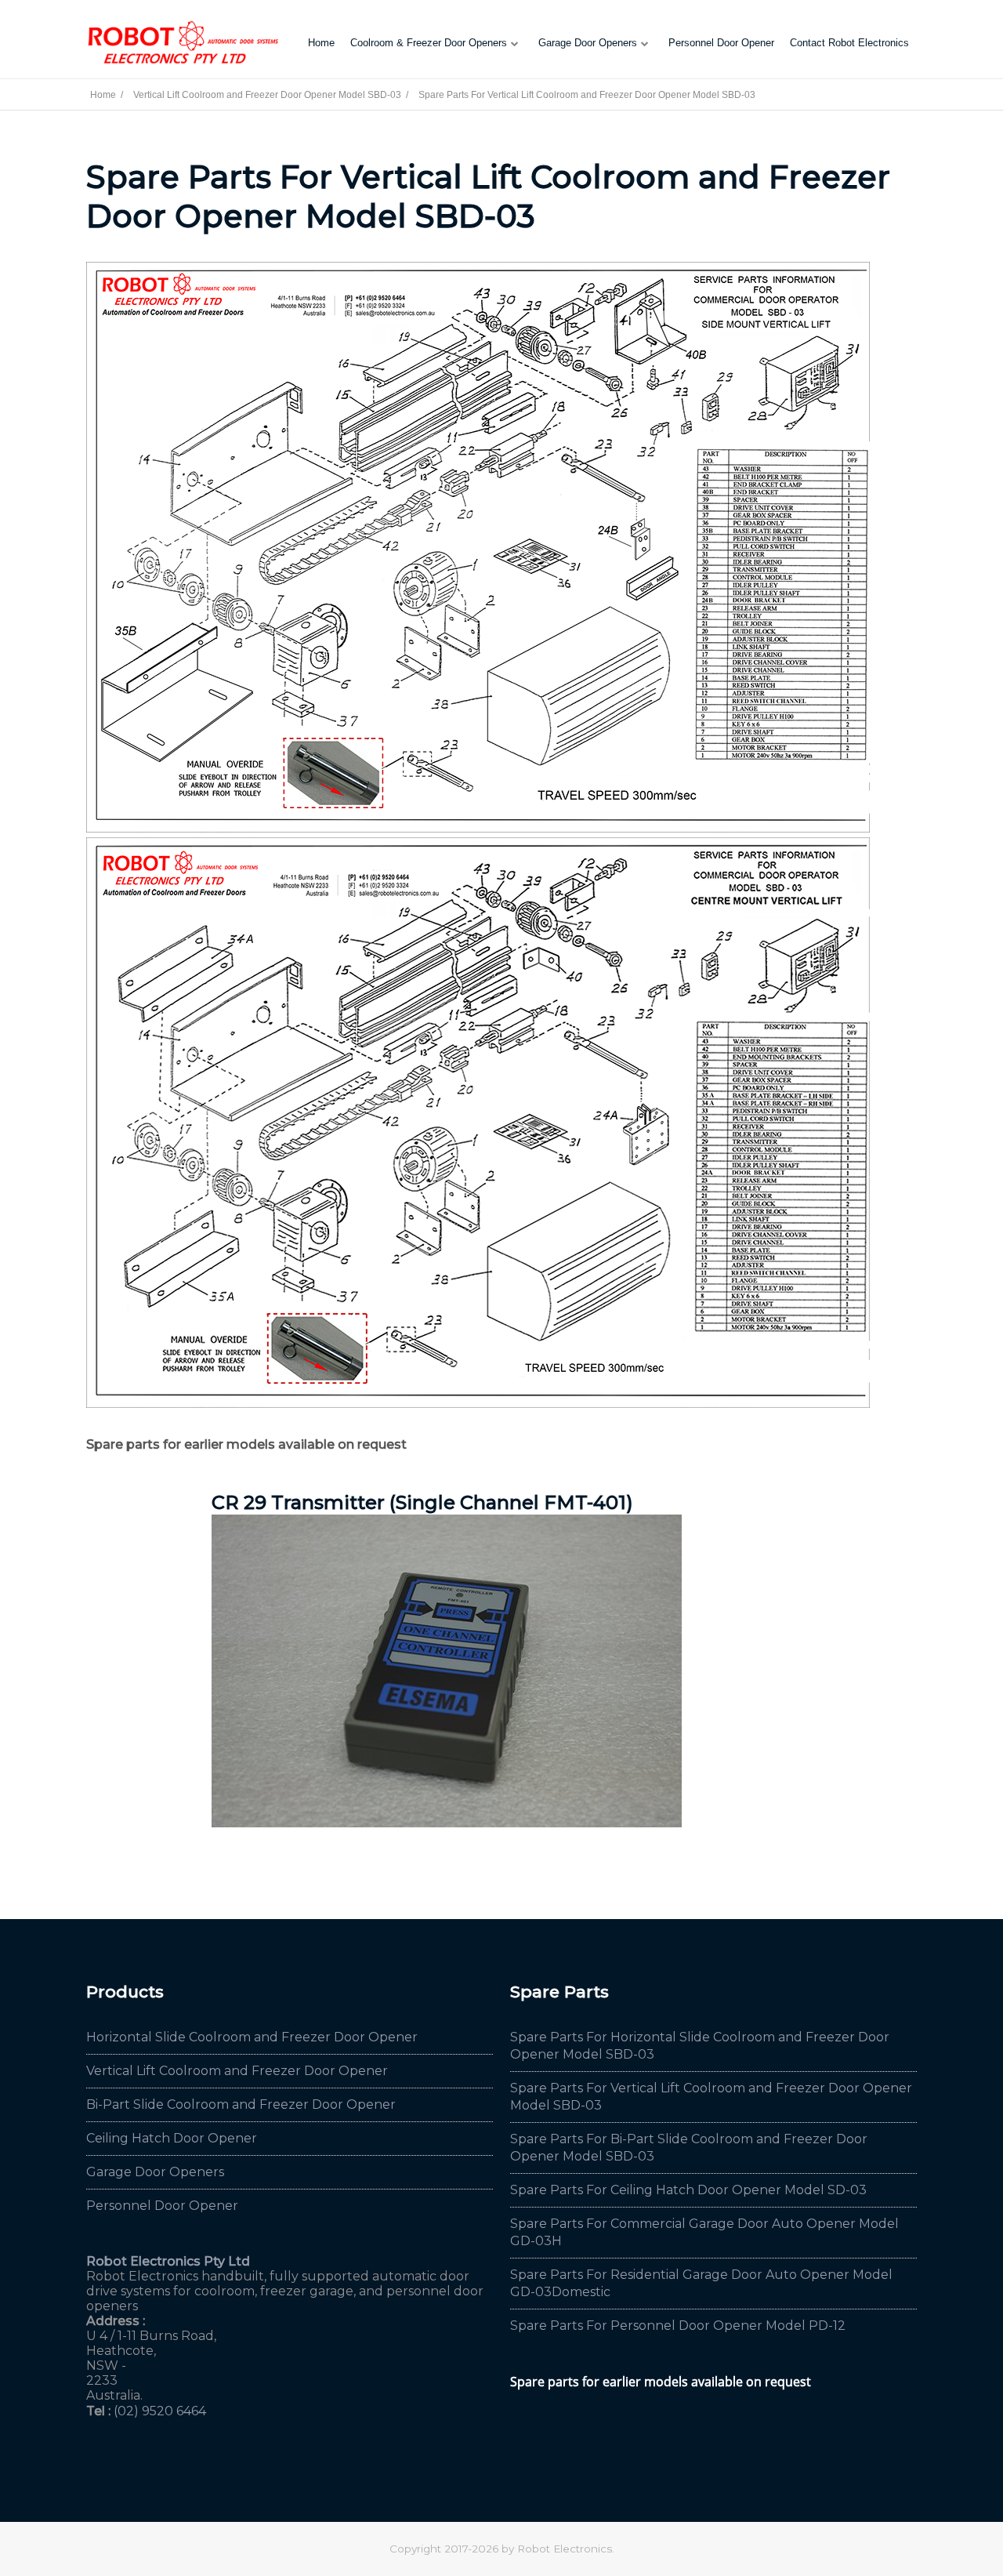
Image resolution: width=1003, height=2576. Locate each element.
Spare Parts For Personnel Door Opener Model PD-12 (678, 2326)
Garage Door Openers (588, 43)
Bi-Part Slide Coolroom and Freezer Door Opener (241, 2104)
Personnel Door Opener (721, 43)
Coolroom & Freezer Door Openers (429, 43)
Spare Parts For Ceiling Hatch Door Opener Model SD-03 (688, 2190)
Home (321, 43)
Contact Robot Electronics (849, 43)
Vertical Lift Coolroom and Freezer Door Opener (237, 2071)
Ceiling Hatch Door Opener (172, 2138)
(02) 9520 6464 (160, 2411)
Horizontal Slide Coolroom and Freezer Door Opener (252, 2037)
